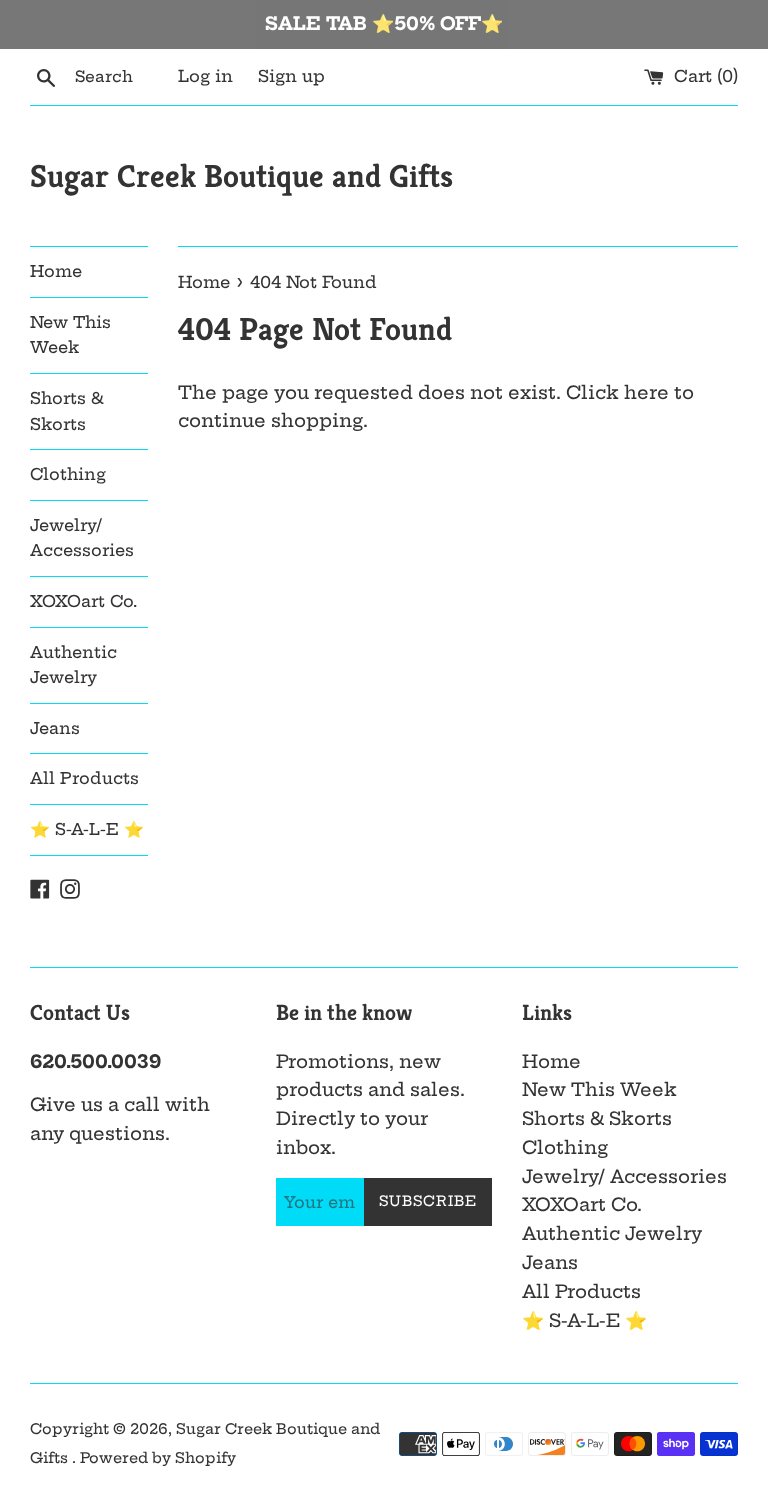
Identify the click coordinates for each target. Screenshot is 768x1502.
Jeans (55, 728)
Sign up (291, 76)
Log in (205, 76)
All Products (84, 778)
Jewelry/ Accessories (82, 538)
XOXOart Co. (83, 601)
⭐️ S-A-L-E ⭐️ (87, 829)
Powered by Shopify (158, 1458)
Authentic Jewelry (73, 665)
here (646, 392)
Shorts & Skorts (67, 411)
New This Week (70, 335)
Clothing (68, 474)
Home (56, 271)
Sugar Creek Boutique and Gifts (241, 176)
